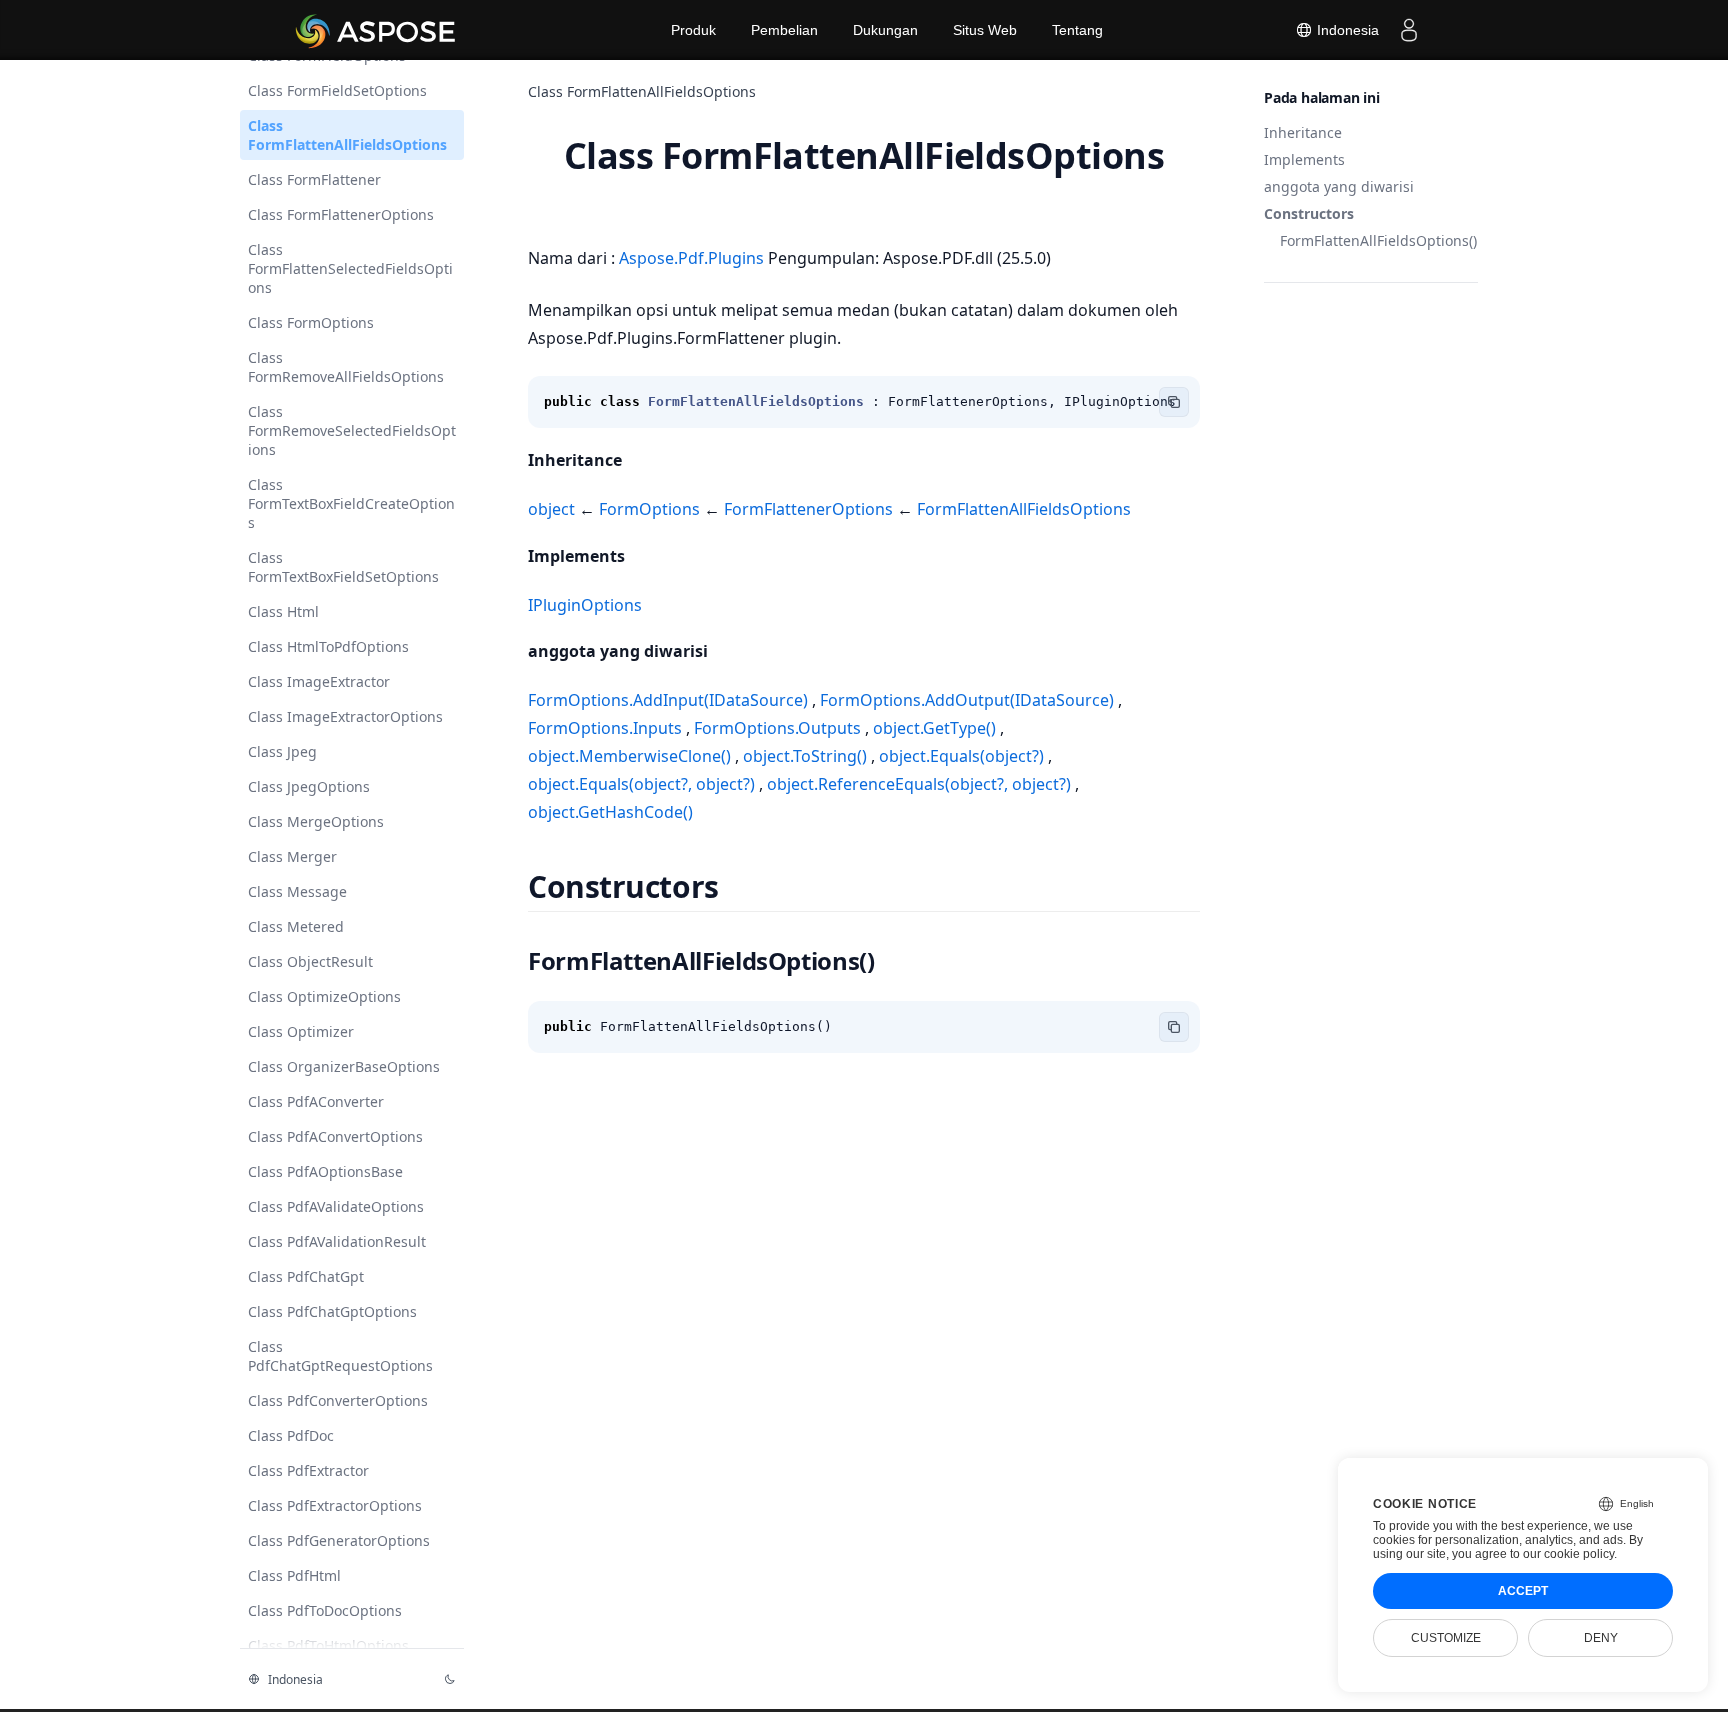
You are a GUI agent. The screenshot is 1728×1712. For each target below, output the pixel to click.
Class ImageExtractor (319, 681)
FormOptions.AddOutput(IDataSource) (967, 700)
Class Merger (292, 856)
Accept (1523, 1591)
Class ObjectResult (310, 961)
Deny (1601, 1638)
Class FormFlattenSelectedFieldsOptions (350, 268)
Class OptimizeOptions (324, 996)
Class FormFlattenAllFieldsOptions (347, 135)
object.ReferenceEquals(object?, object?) (919, 784)
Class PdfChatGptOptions (332, 1311)
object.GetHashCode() (610, 812)
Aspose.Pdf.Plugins (693, 258)
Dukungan (885, 30)
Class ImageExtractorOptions (345, 716)
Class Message (297, 891)
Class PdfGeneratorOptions (339, 1540)
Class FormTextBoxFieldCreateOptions (351, 503)
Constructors (1309, 213)
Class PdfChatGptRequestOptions (340, 1356)
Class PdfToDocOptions (325, 1610)
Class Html (283, 611)
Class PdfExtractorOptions (335, 1505)
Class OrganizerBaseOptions (344, 1066)
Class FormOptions (311, 322)
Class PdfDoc (291, 1435)
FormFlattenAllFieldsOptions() (1378, 240)
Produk (693, 30)
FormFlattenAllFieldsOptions (1022, 509)
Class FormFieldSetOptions (337, 90)
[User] (1409, 30)
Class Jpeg (282, 751)
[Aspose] (376, 30)
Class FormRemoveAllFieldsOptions (346, 367)
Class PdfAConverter (316, 1101)
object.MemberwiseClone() (631, 756)
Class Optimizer (301, 1031)
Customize (1446, 1638)
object (553, 509)
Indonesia (1346, 30)
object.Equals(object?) (961, 756)
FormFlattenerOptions (808, 509)
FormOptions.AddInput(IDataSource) (670, 700)
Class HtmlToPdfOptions (328, 646)
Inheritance (1303, 132)
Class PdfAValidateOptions (336, 1206)
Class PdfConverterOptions (338, 1400)
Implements (1304, 159)
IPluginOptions (585, 605)
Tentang (1077, 30)
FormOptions (649, 509)
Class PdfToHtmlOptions (328, 1645)
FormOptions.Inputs (607, 728)
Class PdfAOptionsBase (325, 1171)
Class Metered (296, 926)
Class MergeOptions (316, 821)
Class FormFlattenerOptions (341, 214)
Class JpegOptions (309, 786)
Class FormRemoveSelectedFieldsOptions (352, 430)
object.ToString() (805, 756)
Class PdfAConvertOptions (335, 1136)
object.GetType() (934, 728)
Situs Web (985, 30)
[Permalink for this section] (639, 460)
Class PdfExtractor (308, 1470)
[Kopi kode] (1174, 402)
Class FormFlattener (314, 179)
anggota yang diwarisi (1339, 186)
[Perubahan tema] (450, 1679)
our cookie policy (1568, 1554)
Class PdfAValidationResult (337, 1241)
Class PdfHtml (294, 1575)
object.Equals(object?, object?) (643, 784)
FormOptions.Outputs (777, 728)
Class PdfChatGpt (306, 1276)
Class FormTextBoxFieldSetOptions (343, 567)
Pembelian (784, 30)
